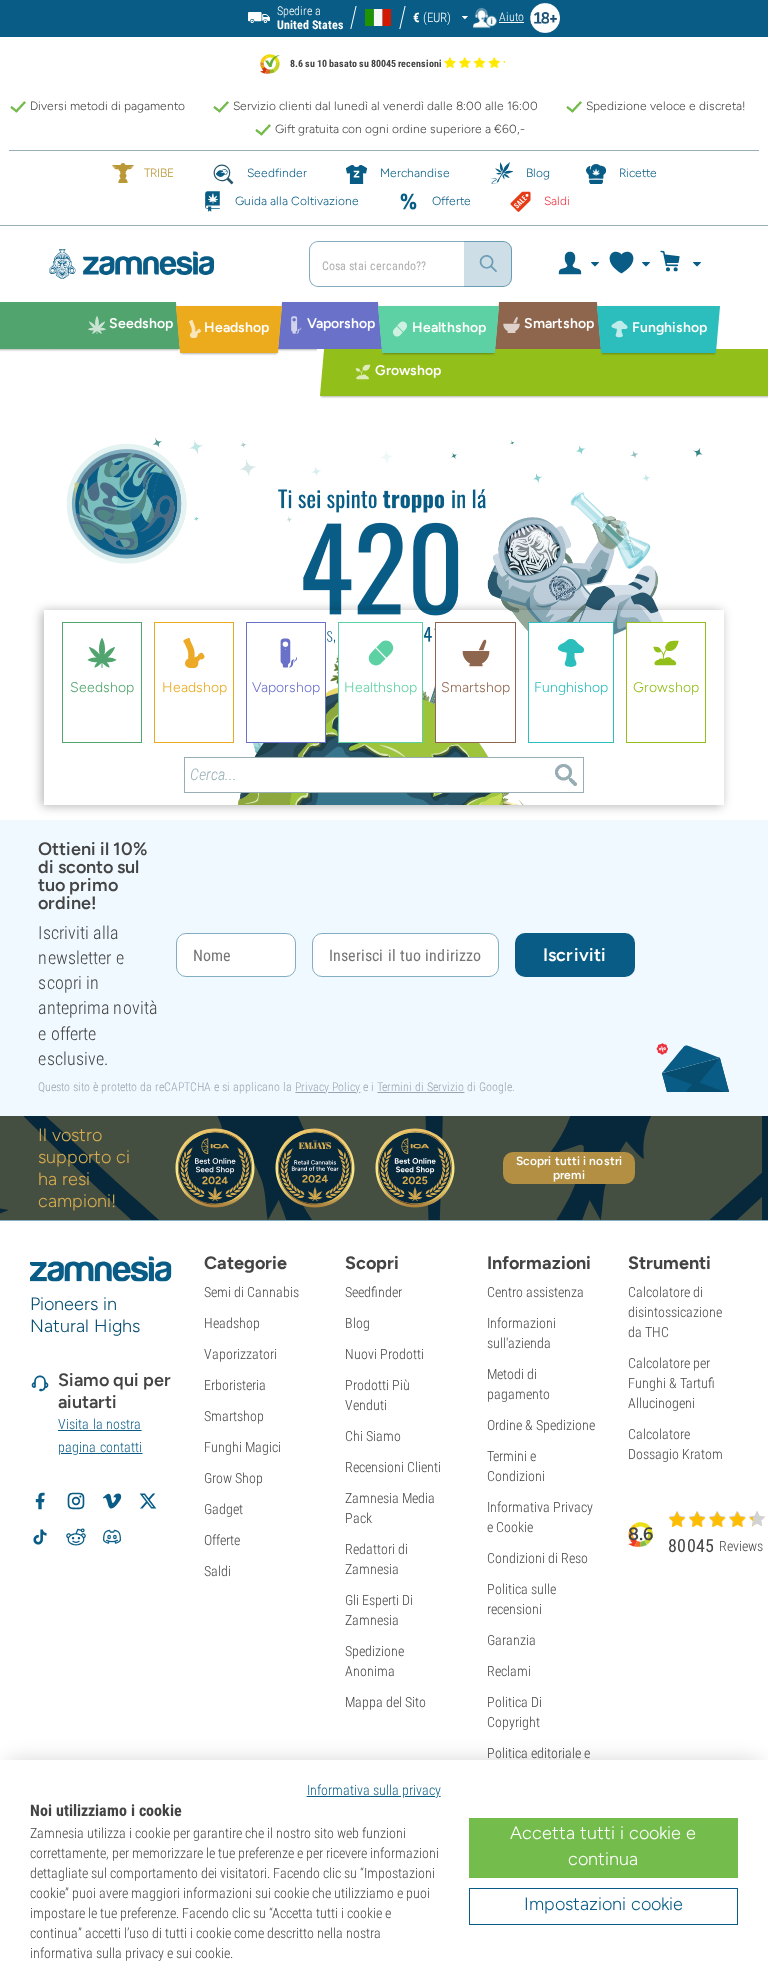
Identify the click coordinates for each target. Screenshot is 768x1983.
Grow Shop (233, 1478)
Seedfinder (373, 1292)
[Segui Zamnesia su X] (148, 1501)
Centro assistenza (535, 1292)
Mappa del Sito (385, 1702)
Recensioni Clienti (393, 1467)
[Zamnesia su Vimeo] (112, 1501)
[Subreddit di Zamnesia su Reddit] (76, 1537)
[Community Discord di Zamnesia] (112, 1537)
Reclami (509, 1671)
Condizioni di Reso (537, 1558)
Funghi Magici (242, 1447)
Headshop (232, 1323)
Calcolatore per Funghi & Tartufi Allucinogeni (671, 1383)
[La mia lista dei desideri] (628, 264)
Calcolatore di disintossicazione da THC (675, 1312)
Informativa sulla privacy (374, 1790)
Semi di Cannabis (251, 1292)
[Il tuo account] (577, 264)
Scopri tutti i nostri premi (569, 1168)
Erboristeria (235, 1385)
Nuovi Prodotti (384, 1354)
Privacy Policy (327, 1087)
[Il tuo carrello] (686, 264)
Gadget (223, 1509)
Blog (357, 1323)
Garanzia (511, 1640)
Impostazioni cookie (603, 1904)
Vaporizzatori (240, 1354)
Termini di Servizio (420, 1087)
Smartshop (234, 1416)
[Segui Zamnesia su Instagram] (76, 1501)
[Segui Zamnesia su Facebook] (40, 1501)
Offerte (222, 1540)
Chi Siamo (373, 1436)
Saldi (217, 1571)
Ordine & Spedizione (541, 1425)
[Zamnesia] (159, 264)
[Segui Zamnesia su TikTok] (40, 1537)
